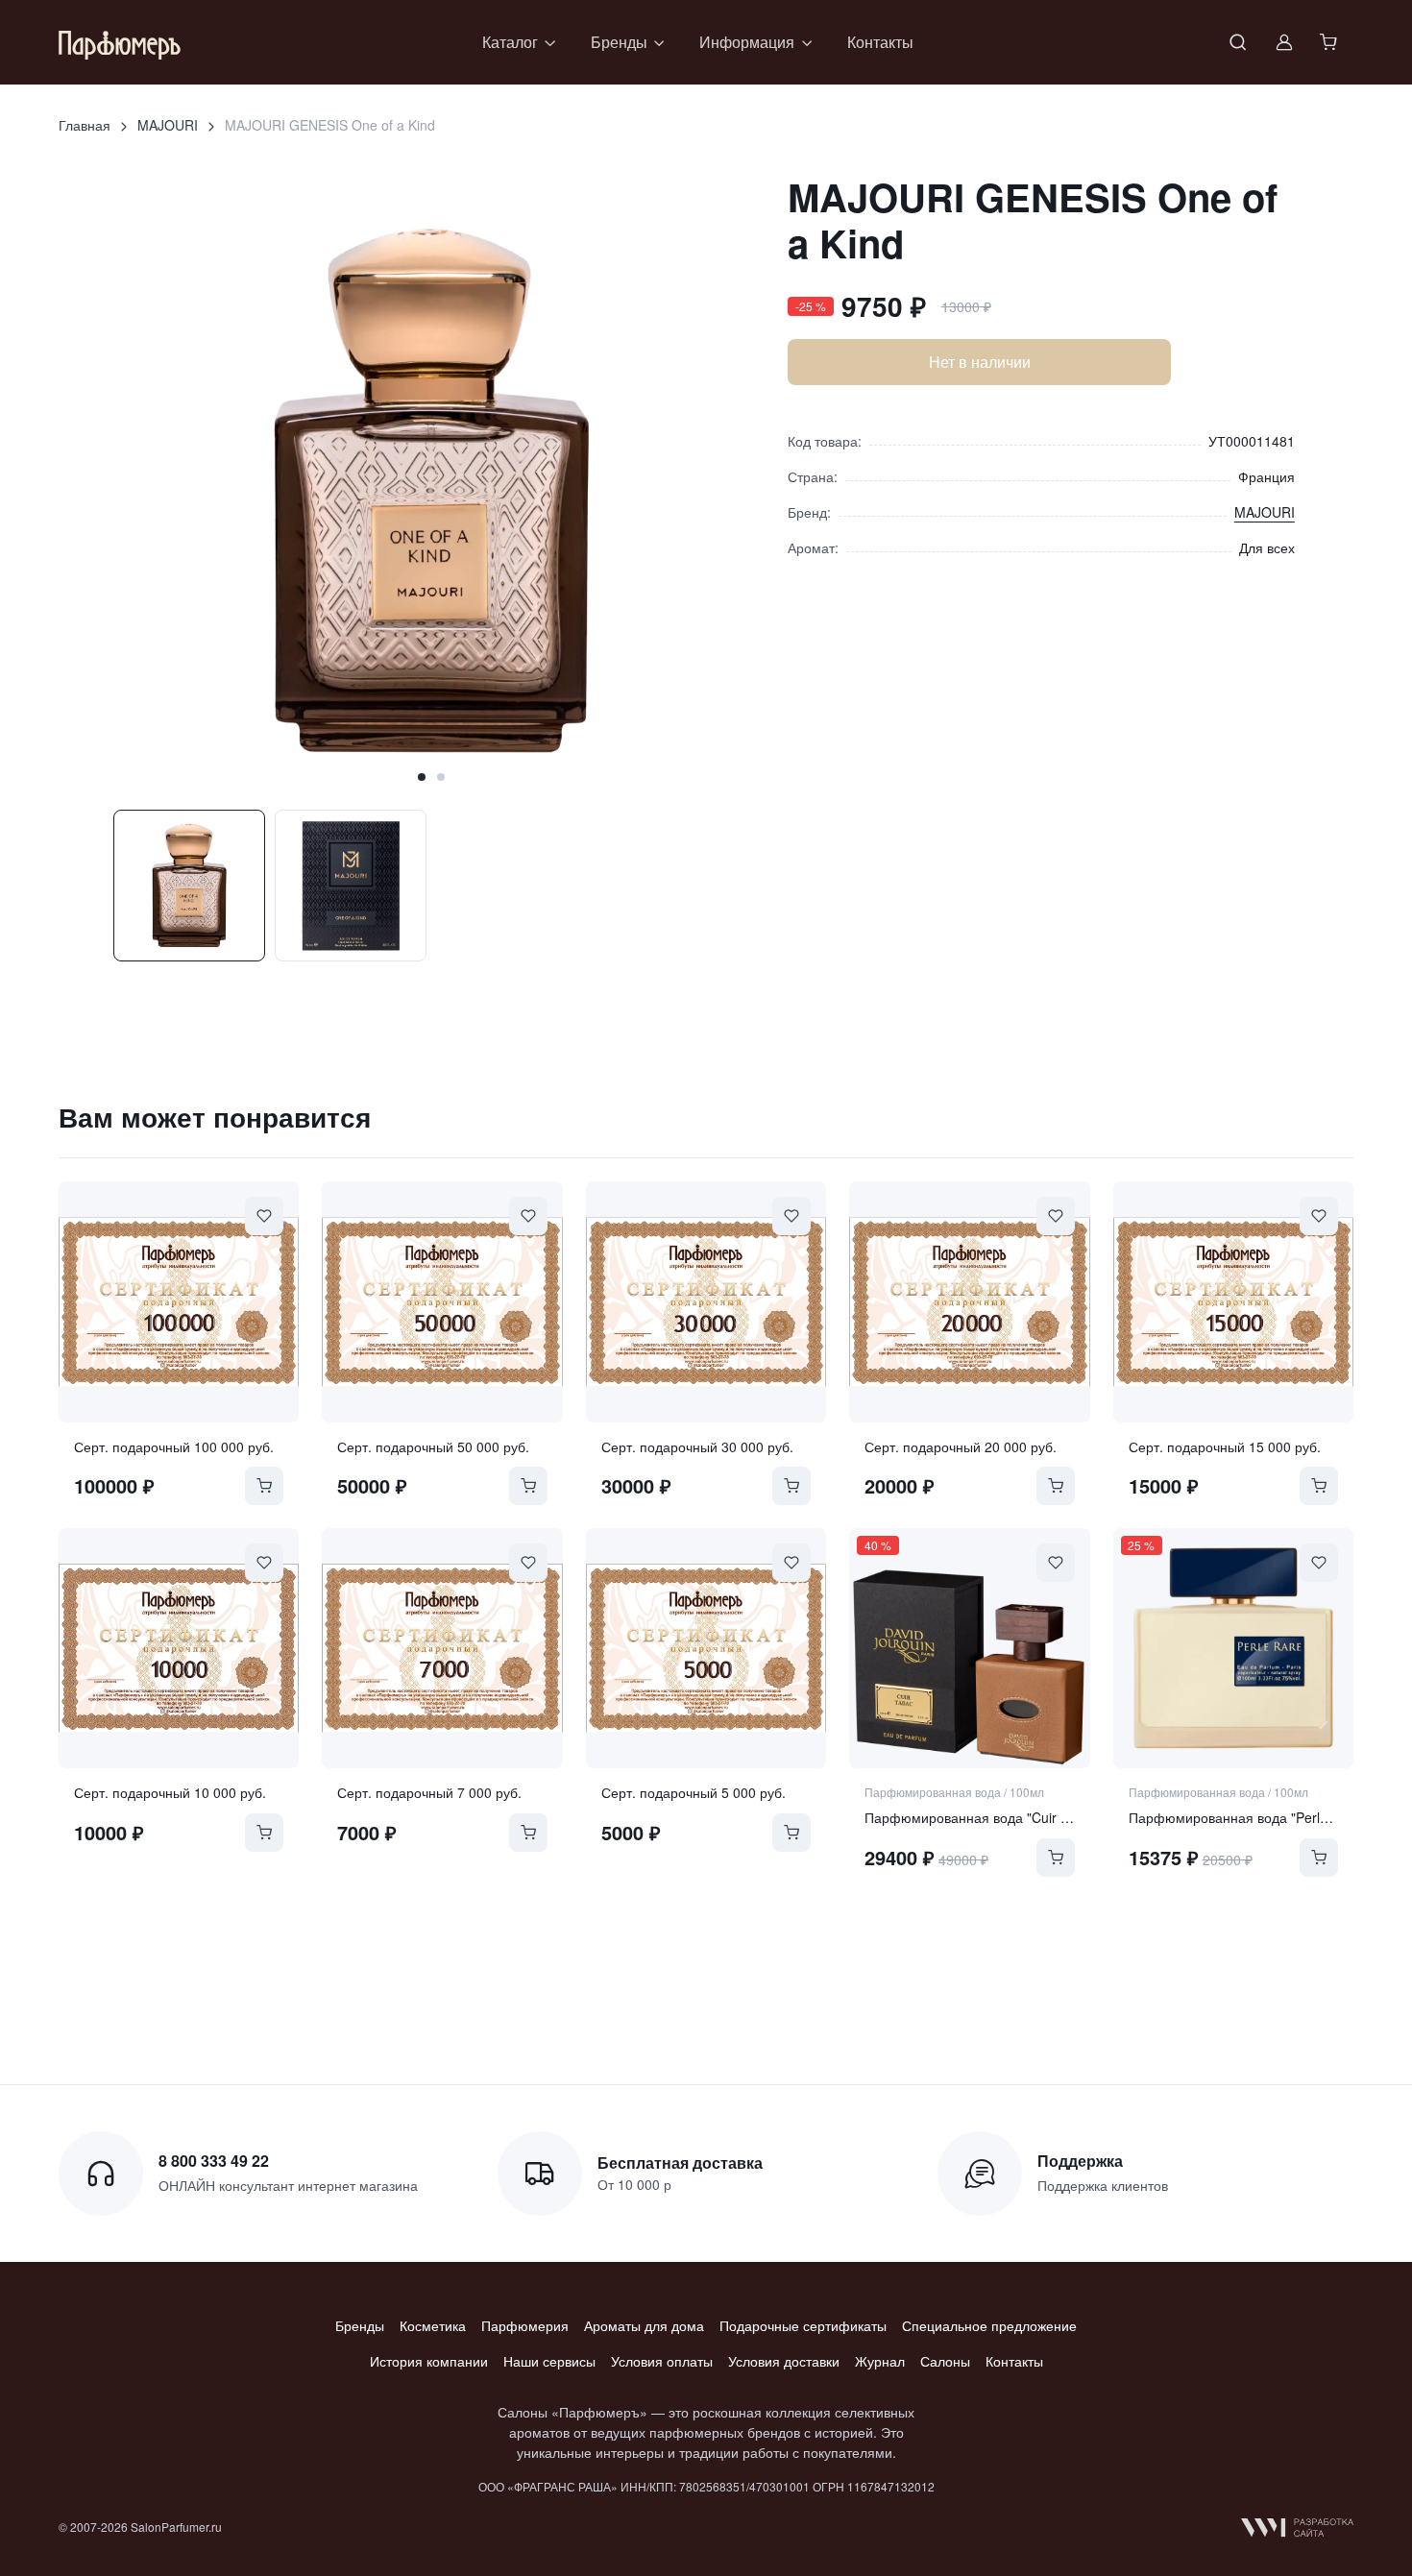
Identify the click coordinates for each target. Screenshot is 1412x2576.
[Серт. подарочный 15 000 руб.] (1233, 1301)
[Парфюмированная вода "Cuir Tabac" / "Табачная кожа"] (969, 1648)
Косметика (433, 2325)
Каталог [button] (510, 42)
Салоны (945, 2361)
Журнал (880, 2361)
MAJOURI (168, 125)
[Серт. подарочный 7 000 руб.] (442, 1648)
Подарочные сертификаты (803, 2325)
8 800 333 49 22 (214, 2161)
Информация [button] (747, 42)
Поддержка (1080, 2161)
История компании (429, 2361)
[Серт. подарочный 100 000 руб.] (179, 1301)
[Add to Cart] (264, 1486)
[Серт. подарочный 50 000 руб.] (442, 1301)
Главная (85, 125)
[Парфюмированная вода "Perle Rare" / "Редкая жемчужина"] (1233, 1648)
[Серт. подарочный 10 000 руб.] (179, 1648)
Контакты (880, 42)
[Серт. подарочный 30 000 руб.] (706, 1301)
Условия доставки (784, 2361)
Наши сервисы (549, 2361)
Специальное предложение (989, 2325)
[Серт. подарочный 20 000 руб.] (969, 1301)
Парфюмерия (525, 2325)
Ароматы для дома (644, 2325)
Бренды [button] (619, 42)
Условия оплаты (662, 2361)
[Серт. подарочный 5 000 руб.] (706, 1648)
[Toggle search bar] (1238, 42)
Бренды (360, 2325)
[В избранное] (264, 1216)
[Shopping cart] (1330, 42)
